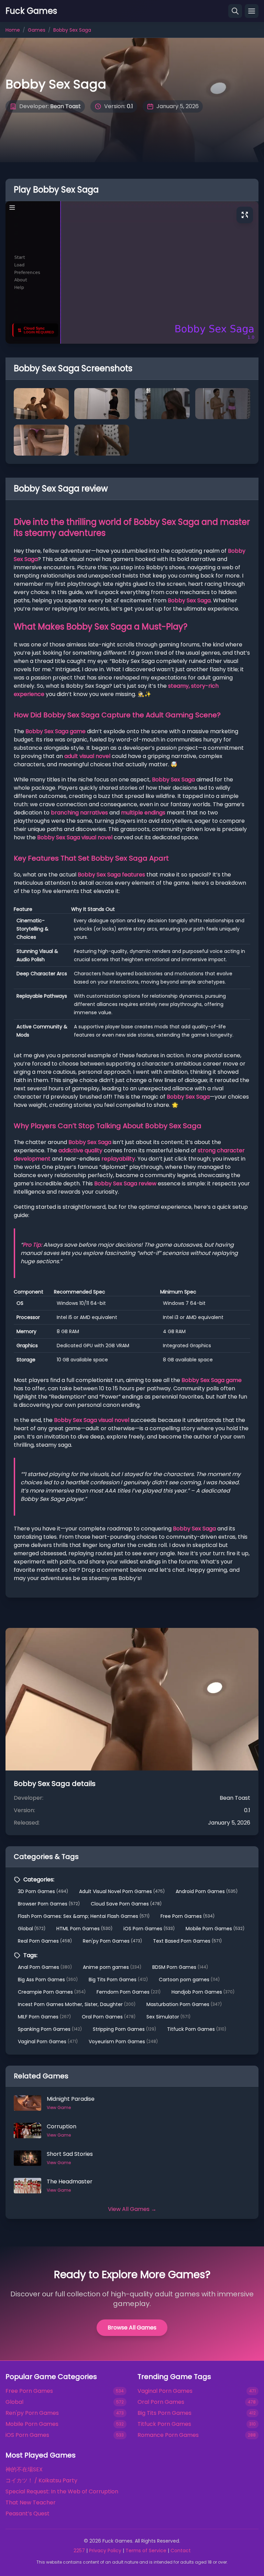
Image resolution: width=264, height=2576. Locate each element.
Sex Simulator (168, 2017)
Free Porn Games (188, 1916)
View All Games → (132, 2209)
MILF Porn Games (44, 2017)
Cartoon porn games (189, 1980)
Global (32, 1929)
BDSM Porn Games (180, 1967)
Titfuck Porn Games (197, 2029)
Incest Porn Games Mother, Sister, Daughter (77, 2004)
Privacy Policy (105, 2551)
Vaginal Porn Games (48, 2042)
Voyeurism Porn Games (123, 2042)
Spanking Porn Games (50, 2029)
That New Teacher (31, 2502)
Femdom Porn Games (129, 1992)
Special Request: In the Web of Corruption (62, 2491)
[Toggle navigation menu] (252, 11)
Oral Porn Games (109, 2017)
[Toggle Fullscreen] (245, 215)
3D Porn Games (43, 1891)
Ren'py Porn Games (112, 1941)
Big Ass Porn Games (48, 1980)
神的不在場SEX (24, 2469)
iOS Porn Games (149, 1929)
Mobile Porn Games (215, 1929)
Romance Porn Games (168, 2435)
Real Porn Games (45, 1941)
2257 (79, 2551)
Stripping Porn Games (124, 2029)
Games (37, 30)
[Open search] (235, 11)
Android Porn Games (207, 1891)
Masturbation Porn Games (184, 2004)
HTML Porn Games (84, 1929)
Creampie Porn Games (52, 1992)
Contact (181, 2551)
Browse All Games (132, 2328)
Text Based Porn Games (187, 1941)
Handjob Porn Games (203, 1992)
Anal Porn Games (45, 1967)
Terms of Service (146, 2551)
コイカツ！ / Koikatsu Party (41, 2480)
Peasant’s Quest (27, 2513)
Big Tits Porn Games (118, 1980)
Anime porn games (112, 1967)
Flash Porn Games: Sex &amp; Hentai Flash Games (84, 1916)
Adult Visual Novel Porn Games (122, 1891)
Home (13, 30)
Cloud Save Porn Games (126, 1904)
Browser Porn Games (49, 1904)
